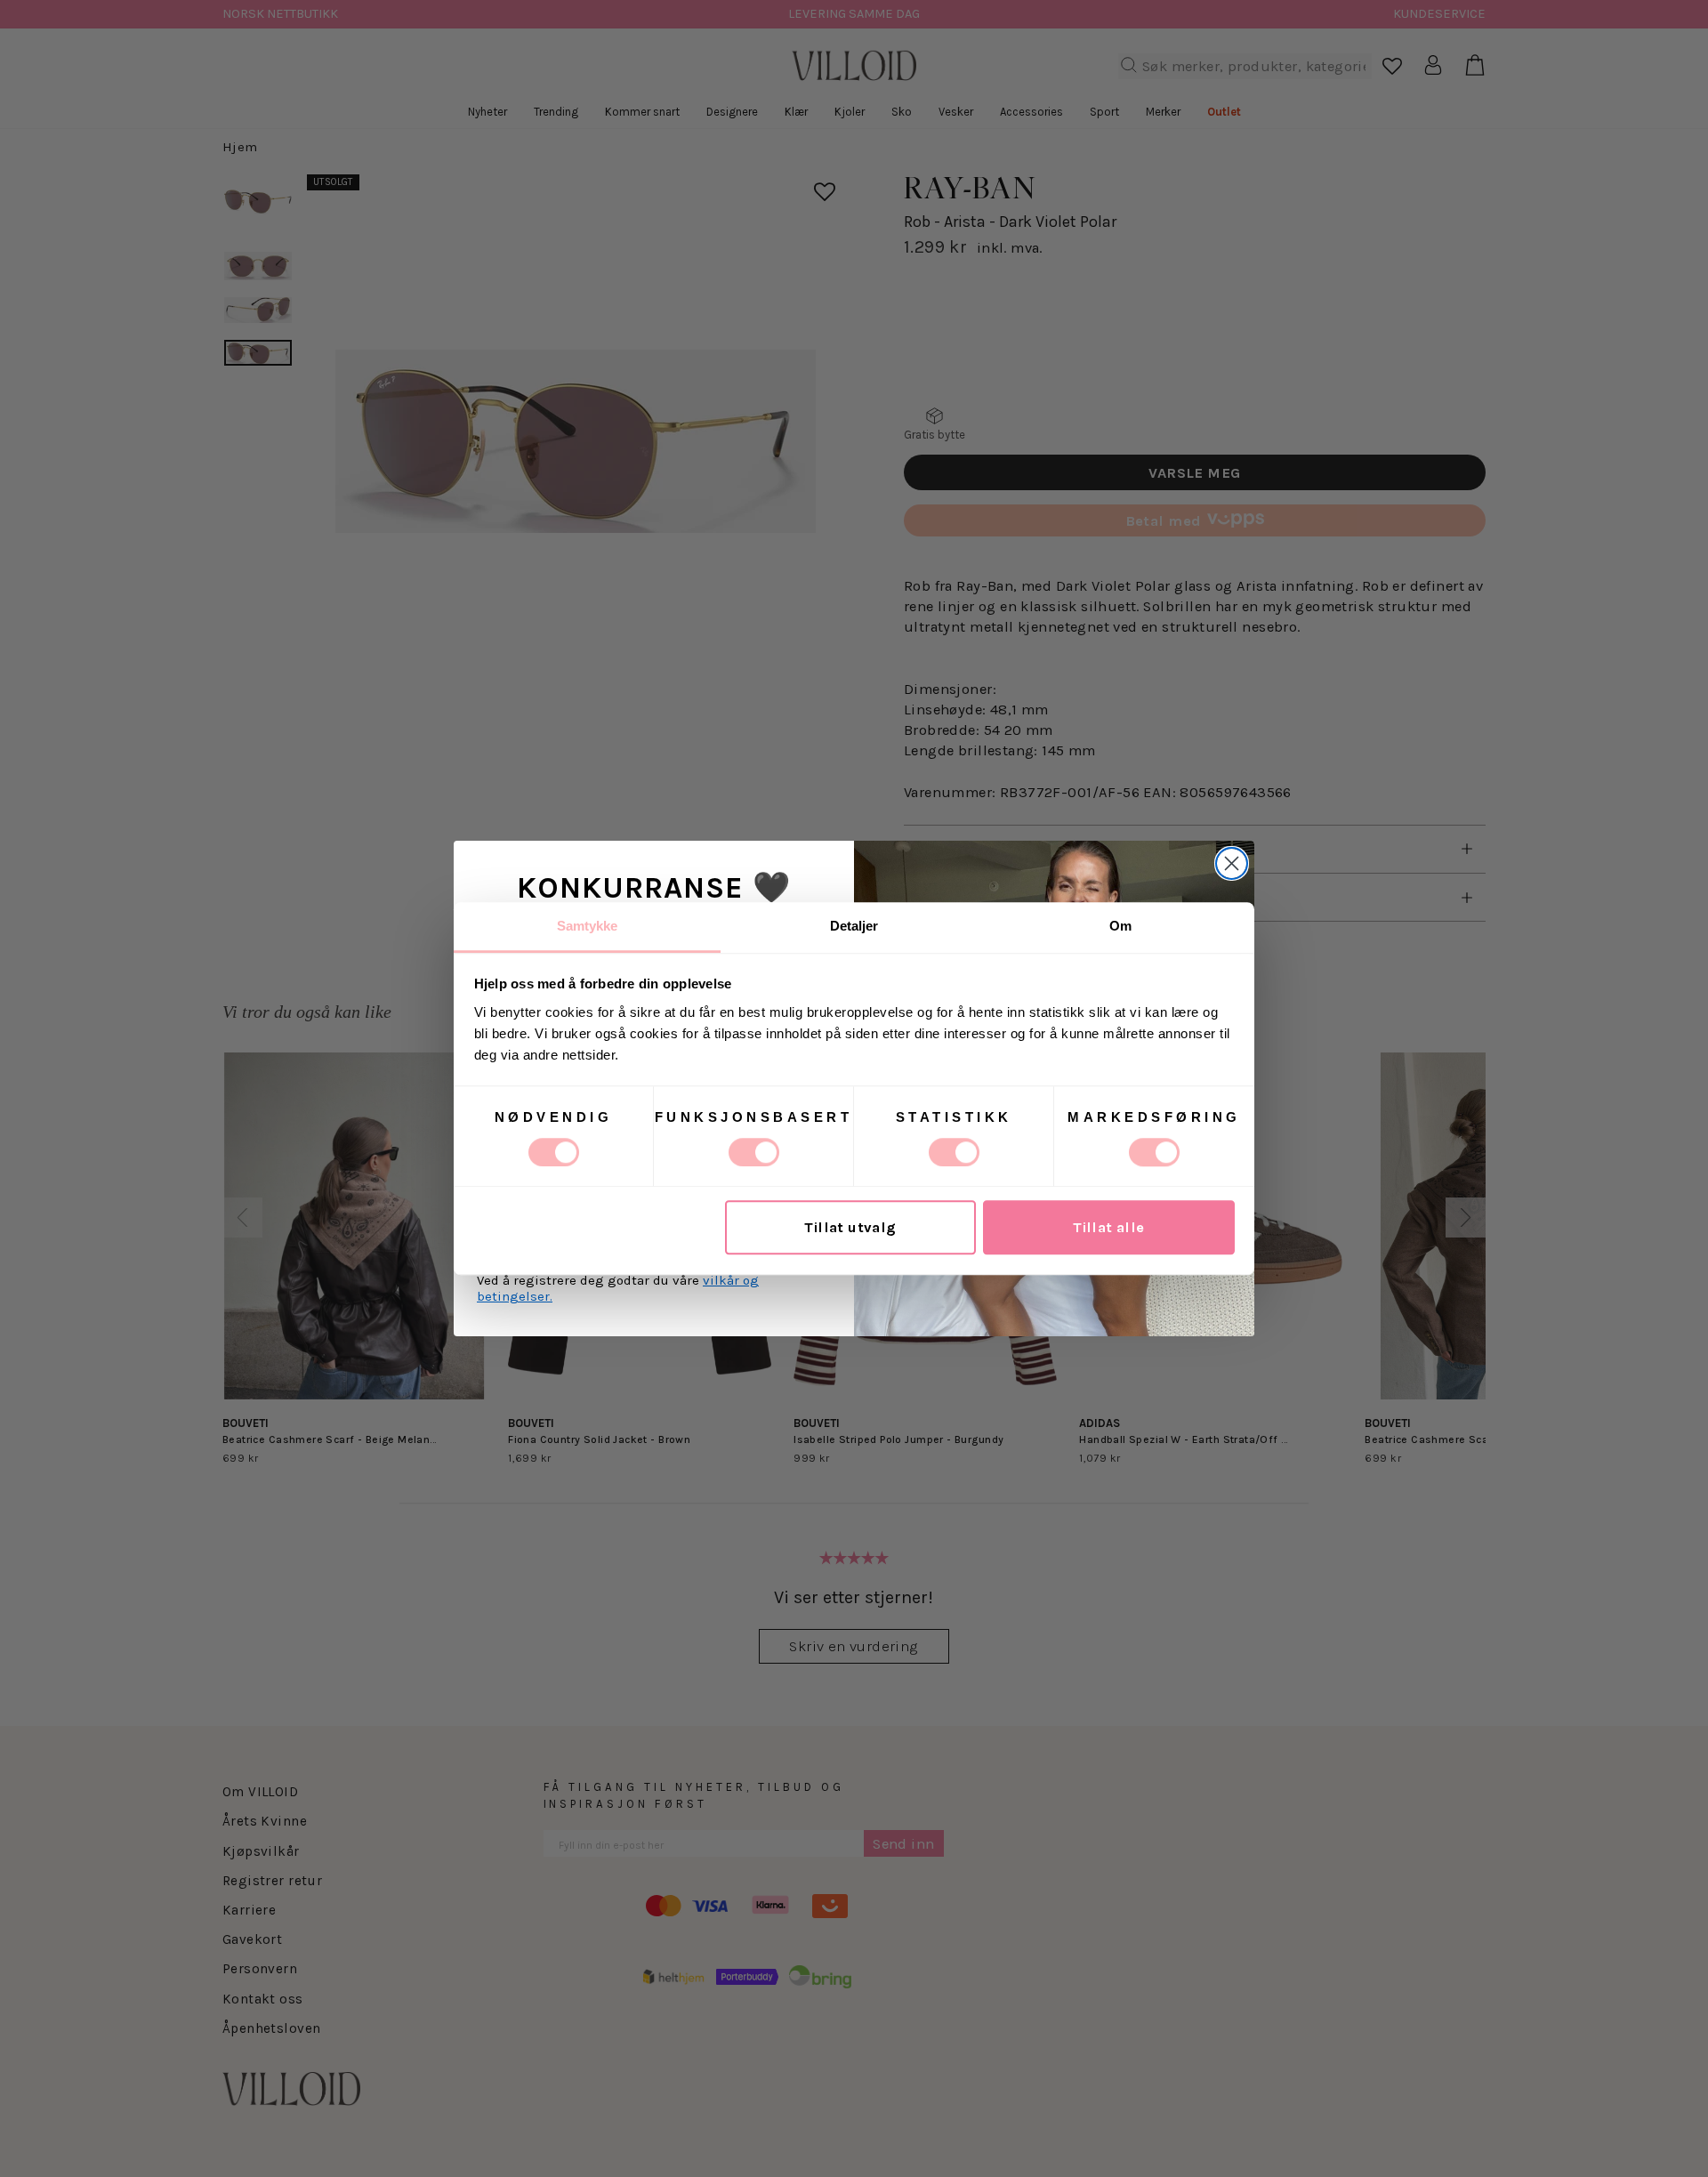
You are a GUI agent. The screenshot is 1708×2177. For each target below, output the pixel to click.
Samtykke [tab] (588, 926)
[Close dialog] (1232, 863)
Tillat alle (1109, 1227)
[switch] (754, 1152)
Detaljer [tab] (854, 926)
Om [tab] (1120, 926)
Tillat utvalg (850, 1227)
